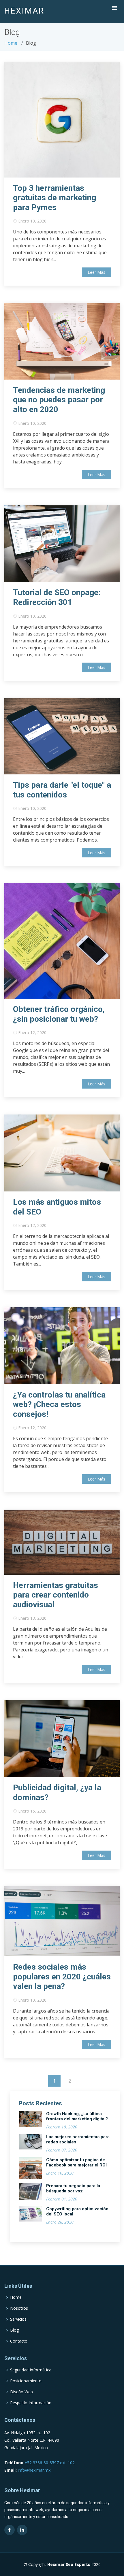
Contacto (19, 2341)
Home (11, 43)
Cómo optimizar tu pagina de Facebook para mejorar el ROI (76, 2162)
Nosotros (19, 2308)
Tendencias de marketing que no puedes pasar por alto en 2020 (59, 400)
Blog (14, 2330)
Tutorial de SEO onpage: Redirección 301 (57, 597)
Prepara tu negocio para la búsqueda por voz (73, 2188)
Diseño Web (21, 2392)
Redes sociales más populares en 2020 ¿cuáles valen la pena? (62, 1977)
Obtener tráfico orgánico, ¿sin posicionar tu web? (59, 1014)
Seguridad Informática (31, 2370)
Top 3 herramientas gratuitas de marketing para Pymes (55, 198)
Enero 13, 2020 (32, 1618)
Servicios (18, 2319)
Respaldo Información (31, 2403)
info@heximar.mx (34, 2470)
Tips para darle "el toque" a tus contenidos (62, 790)
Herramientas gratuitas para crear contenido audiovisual (56, 1595)
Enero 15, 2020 (32, 1811)
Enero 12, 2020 (32, 1033)
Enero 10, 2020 (32, 221)
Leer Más (96, 272)
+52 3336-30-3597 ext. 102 (50, 2463)
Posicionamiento (26, 2381)
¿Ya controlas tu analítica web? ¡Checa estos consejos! (59, 1404)
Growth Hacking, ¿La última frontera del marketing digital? (77, 2116)
